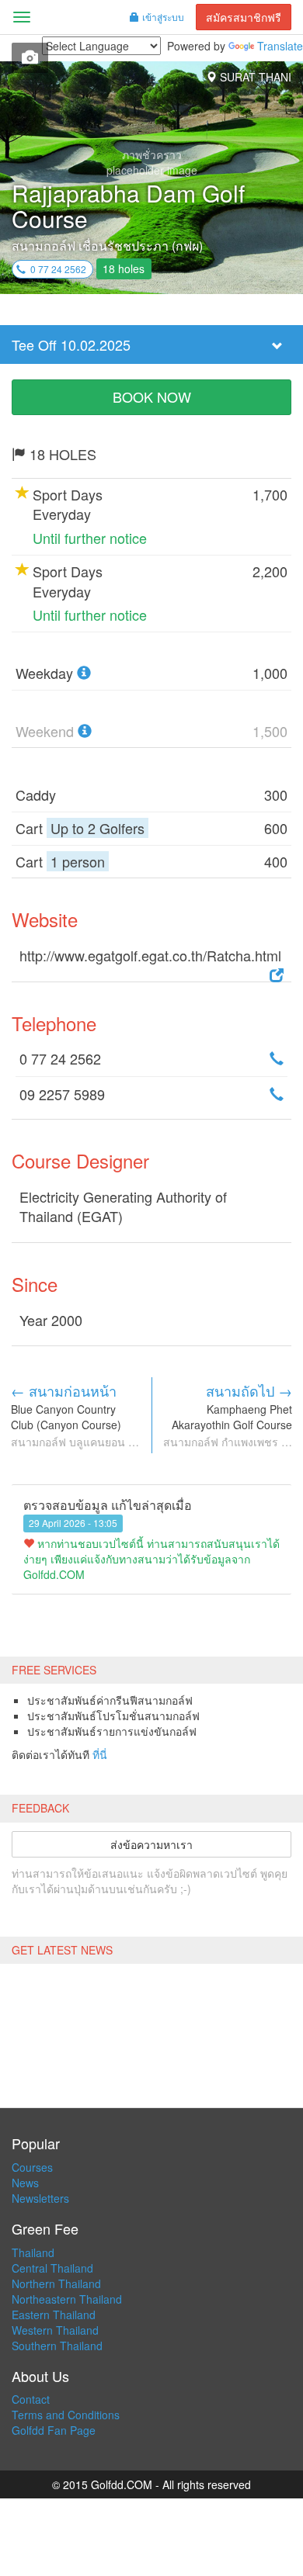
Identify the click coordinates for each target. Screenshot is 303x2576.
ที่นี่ (100, 1754)
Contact (31, 2399)
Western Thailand (55, 2330)
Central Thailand (52, 2268)
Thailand (33, 2252)
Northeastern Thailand (67, 2299)
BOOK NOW (152, 396)
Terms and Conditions (66, 2415)
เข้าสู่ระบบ (163, 17)
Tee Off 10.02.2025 (71, 345)
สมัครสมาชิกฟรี (244, 17)
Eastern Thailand (54, 2315)
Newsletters (40, 2198)
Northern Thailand (56, 2283)
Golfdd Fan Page (54, 2430)
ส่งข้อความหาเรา (151, 1844)
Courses (32, 2167)
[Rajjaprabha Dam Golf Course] (30, 58)
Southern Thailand (57, 2346)
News (25, 2183)
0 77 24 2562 (56, 269)
